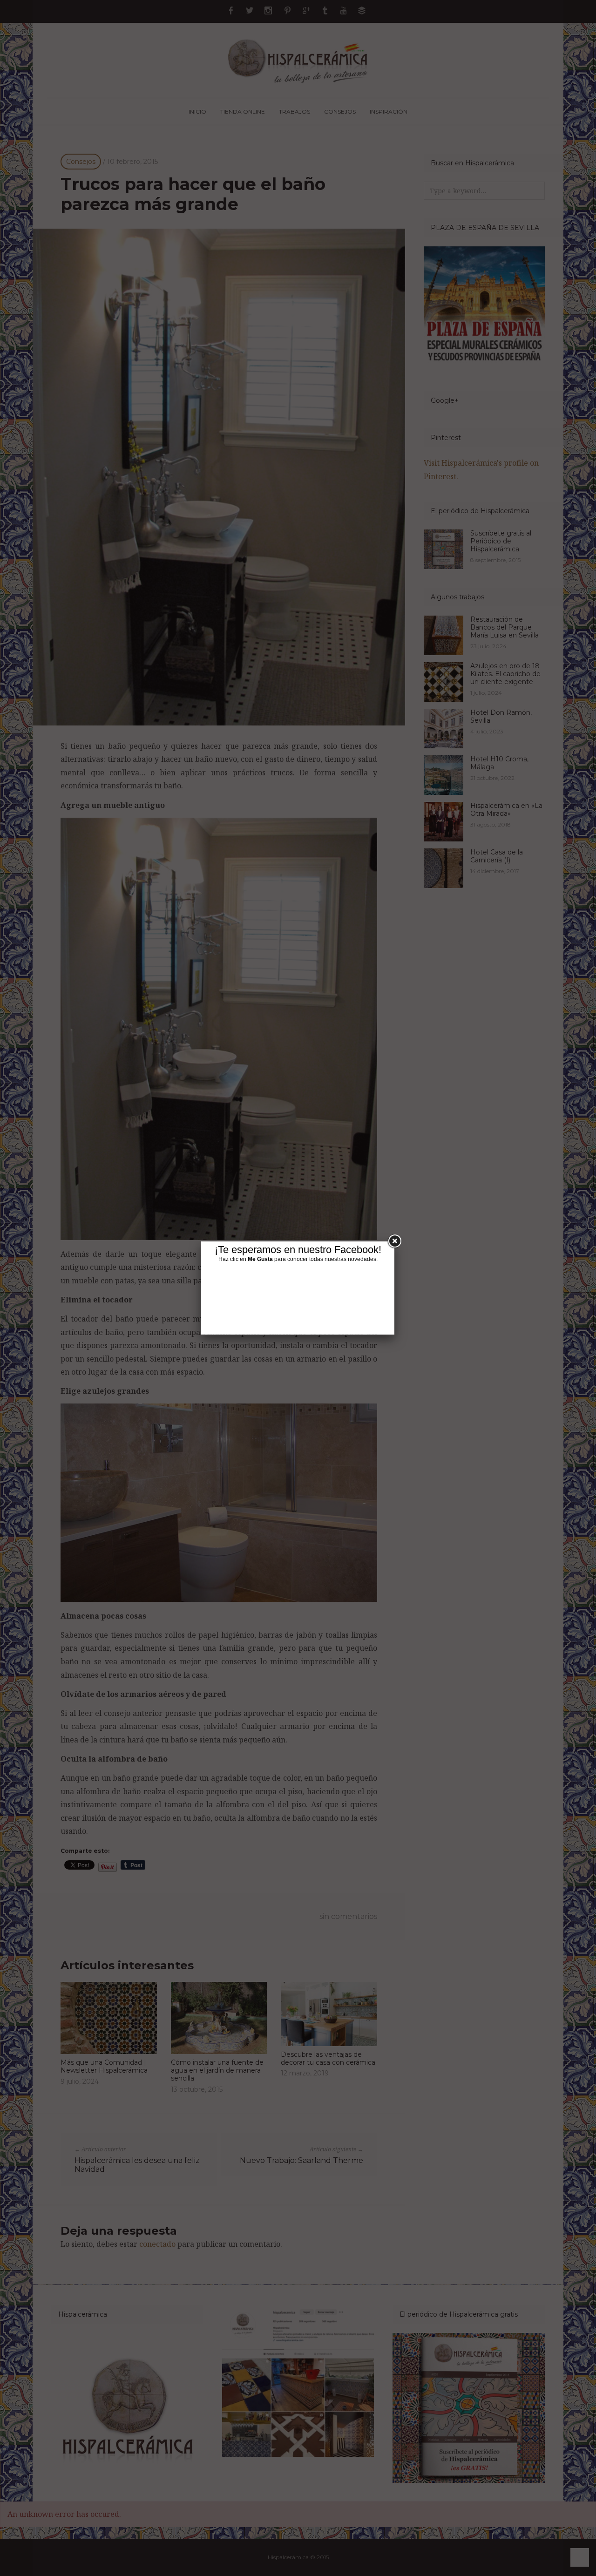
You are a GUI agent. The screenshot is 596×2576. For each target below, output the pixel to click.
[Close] (394, 1241)
